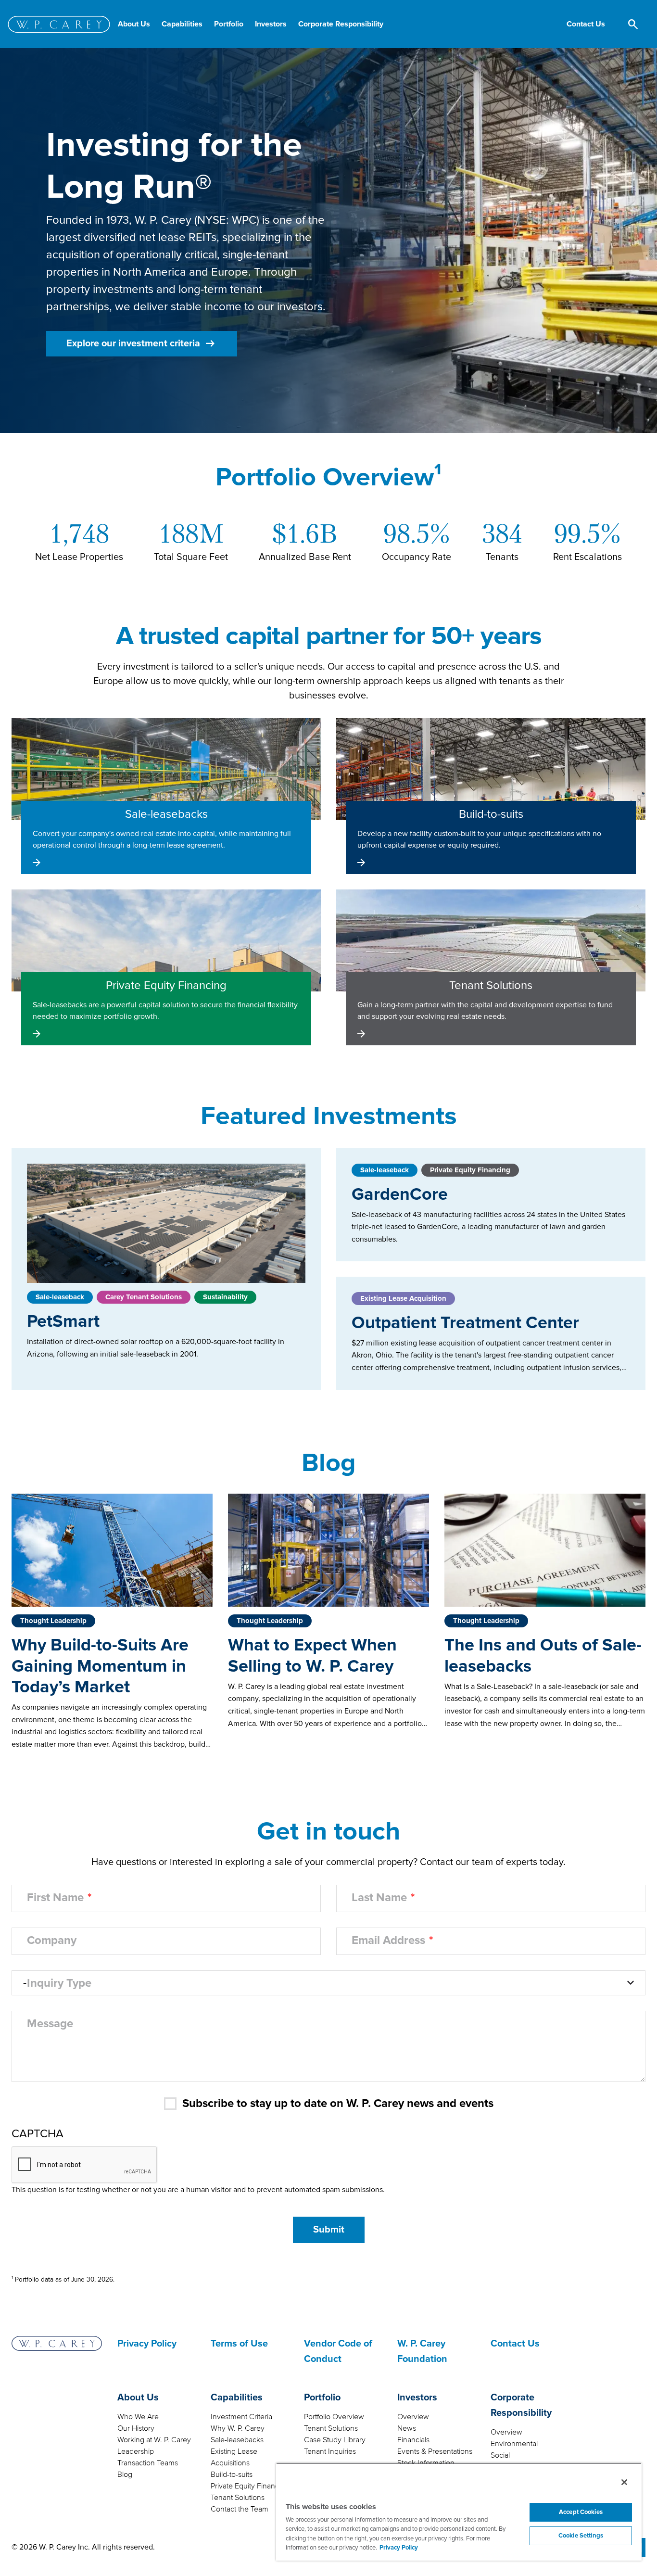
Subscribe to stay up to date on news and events (338, 2104)
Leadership (136, 2451)
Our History (136, 2428)
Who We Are (138, 2417)
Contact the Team (240, 2509)
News (407, 2428)
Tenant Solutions (238, 2498)
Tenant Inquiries (330, 2451)
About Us (138, 2398)
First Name (55, 1898)
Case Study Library (335, 2440)
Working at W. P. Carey (154, 2440)
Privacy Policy (147, 2344)
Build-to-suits (232, 2474)
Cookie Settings (581, 2536)
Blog (125, 2474)
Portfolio (322, 2398)
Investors (417, 2398)
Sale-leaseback (60, 1297)
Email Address (388, 1941)
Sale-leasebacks (237, 2440)
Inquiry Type (59, 1983)
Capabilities (237, 2398)
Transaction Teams (148, 2463)
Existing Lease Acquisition (403, 1298)
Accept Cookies (581, 2512)
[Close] (624, 2482)
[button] (586, 24)
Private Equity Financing (470, 1170)
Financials (413, 2440)
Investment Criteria (241, 2417)
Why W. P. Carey (238, 2428)
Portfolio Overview (334, 2417)
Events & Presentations (435, 2451)
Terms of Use (239, 2344)
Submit (329, 2230)
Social (500, 2455)
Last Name (379, 1898)
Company (52, 1941)
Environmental (514, 2444)
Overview (413, 2417)
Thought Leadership (53, 1621)
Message (50, 2024)
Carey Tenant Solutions (144, 1297)
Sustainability (225, 1297)
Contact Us (515, 2344)
